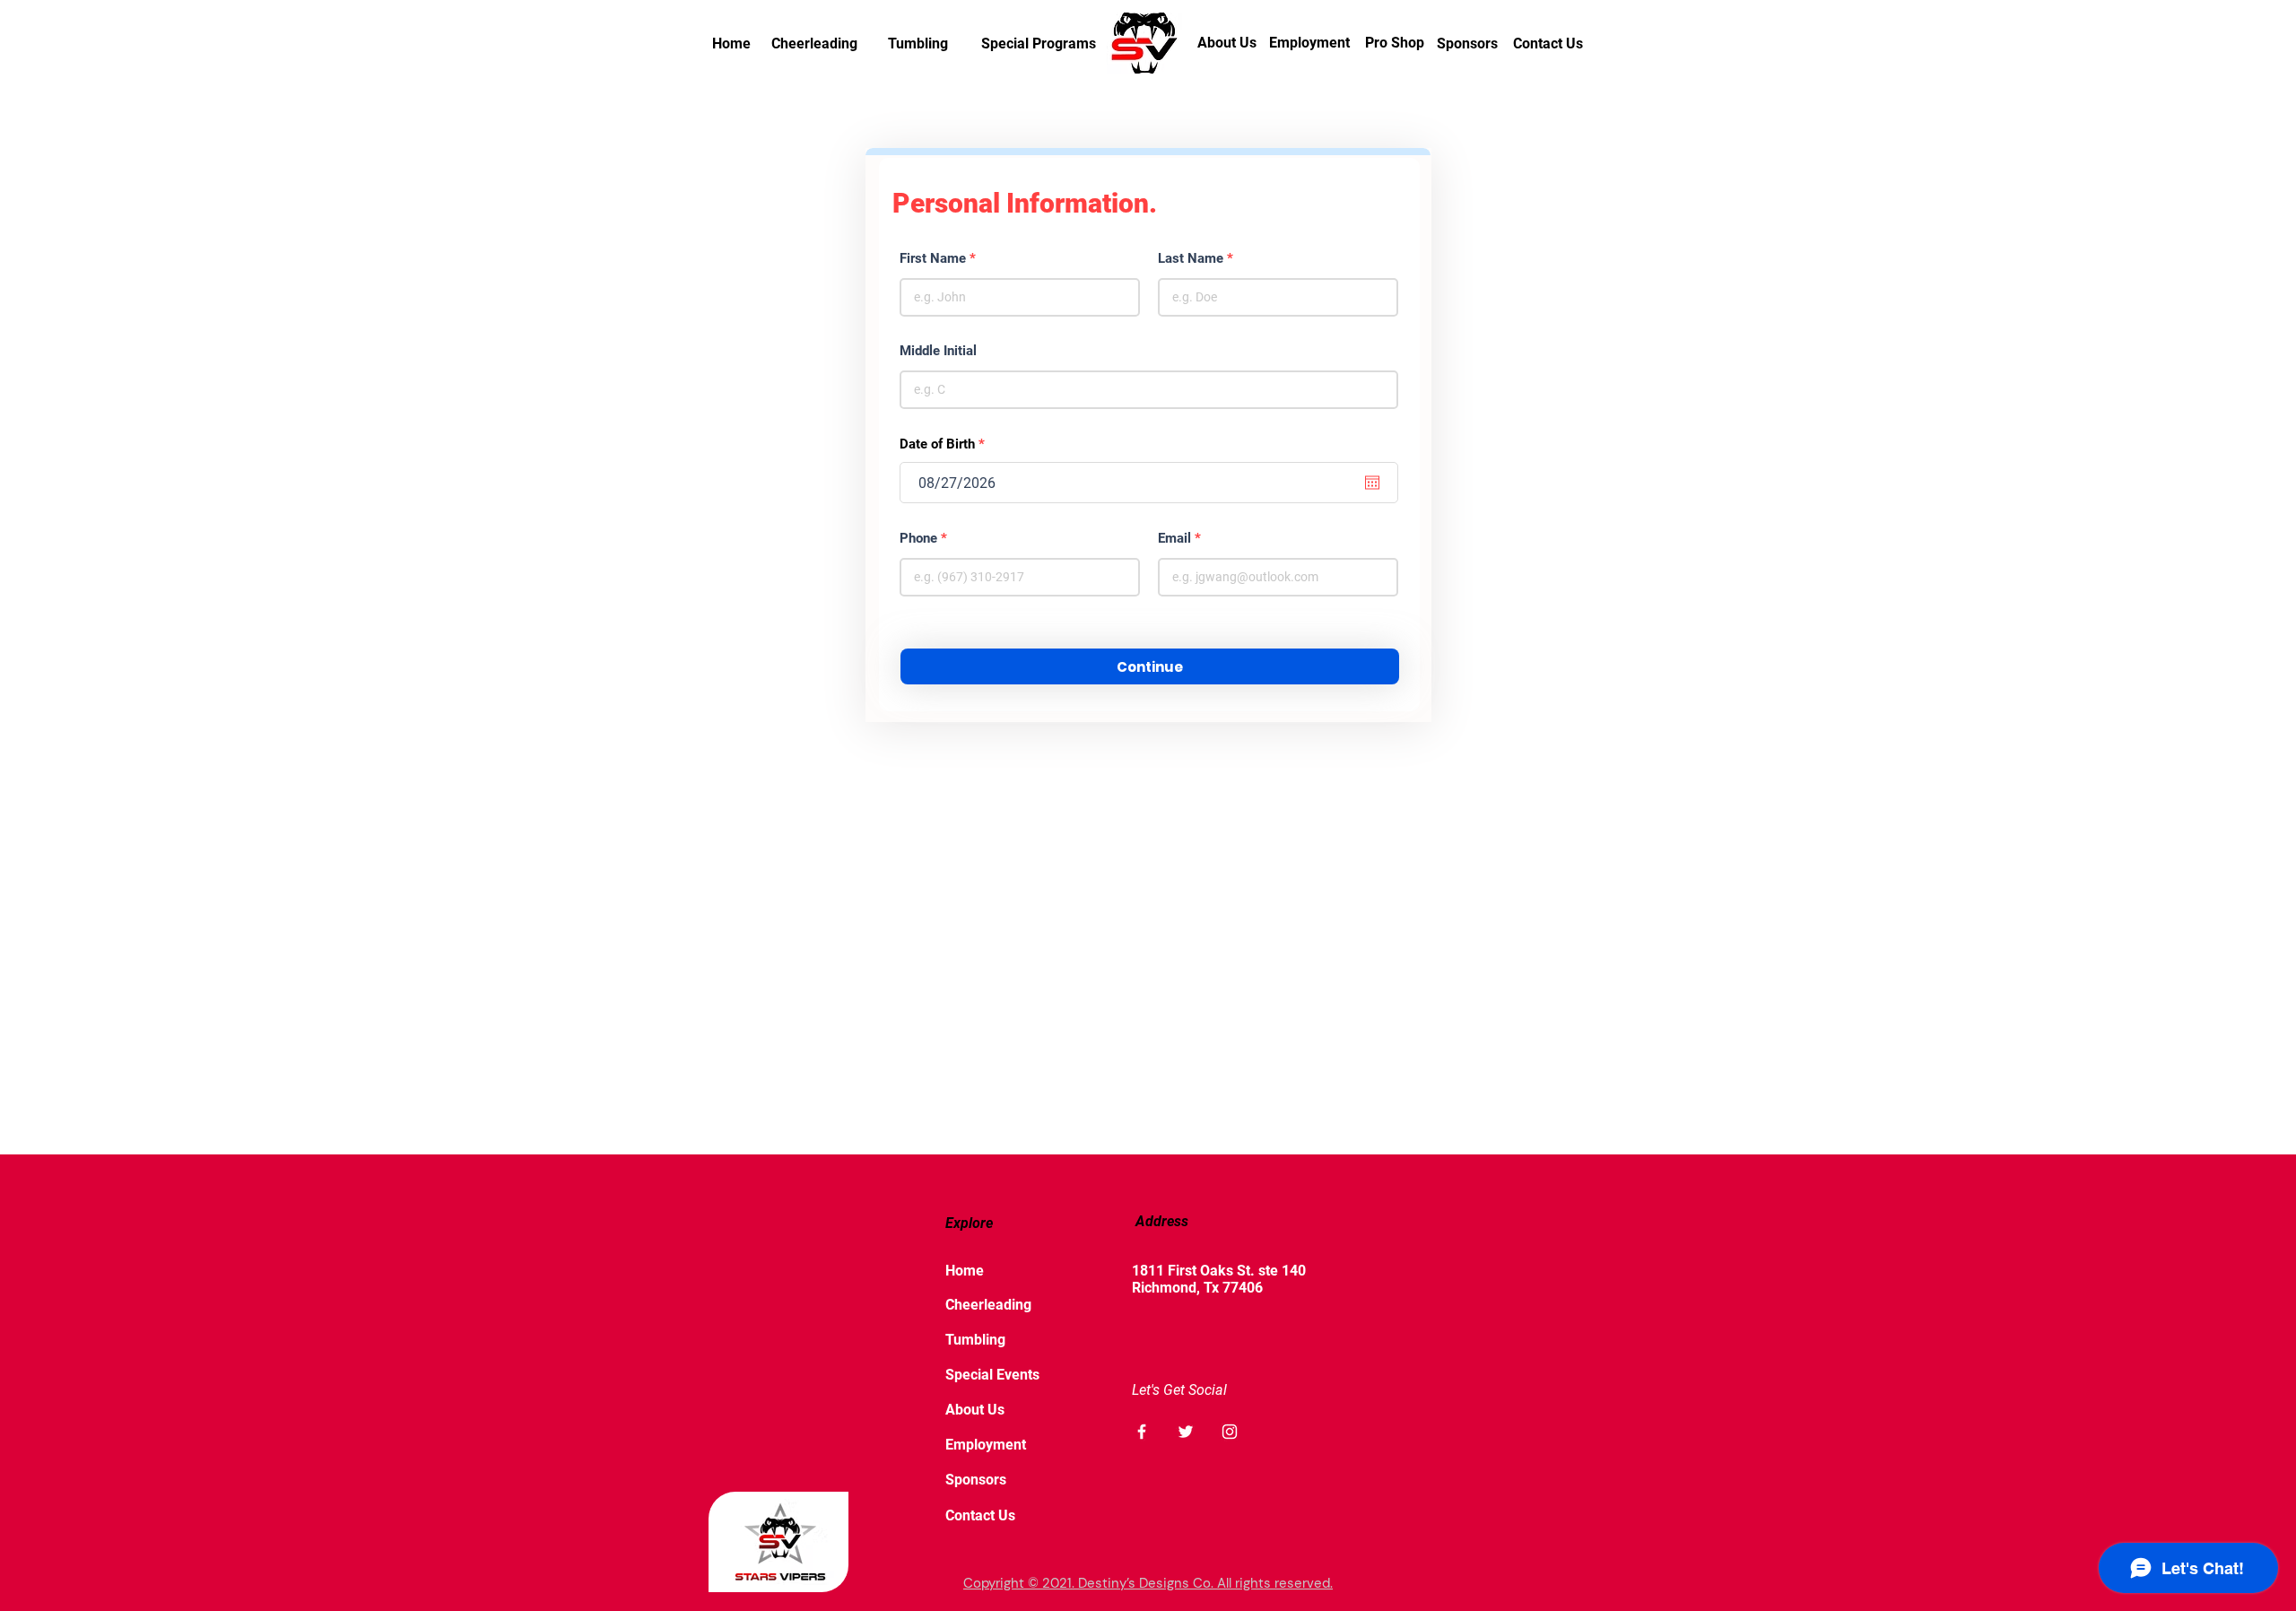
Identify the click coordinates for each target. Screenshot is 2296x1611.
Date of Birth (945, 444)
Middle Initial (938, 351)
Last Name (1191, 259)
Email (1174, 539)
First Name (933, 259)
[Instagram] (1230, 1432)
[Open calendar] (1372, 483)
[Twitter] (1186, 1432)
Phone (918, 539)
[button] (1150, 666)
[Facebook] (1142, 1432)
